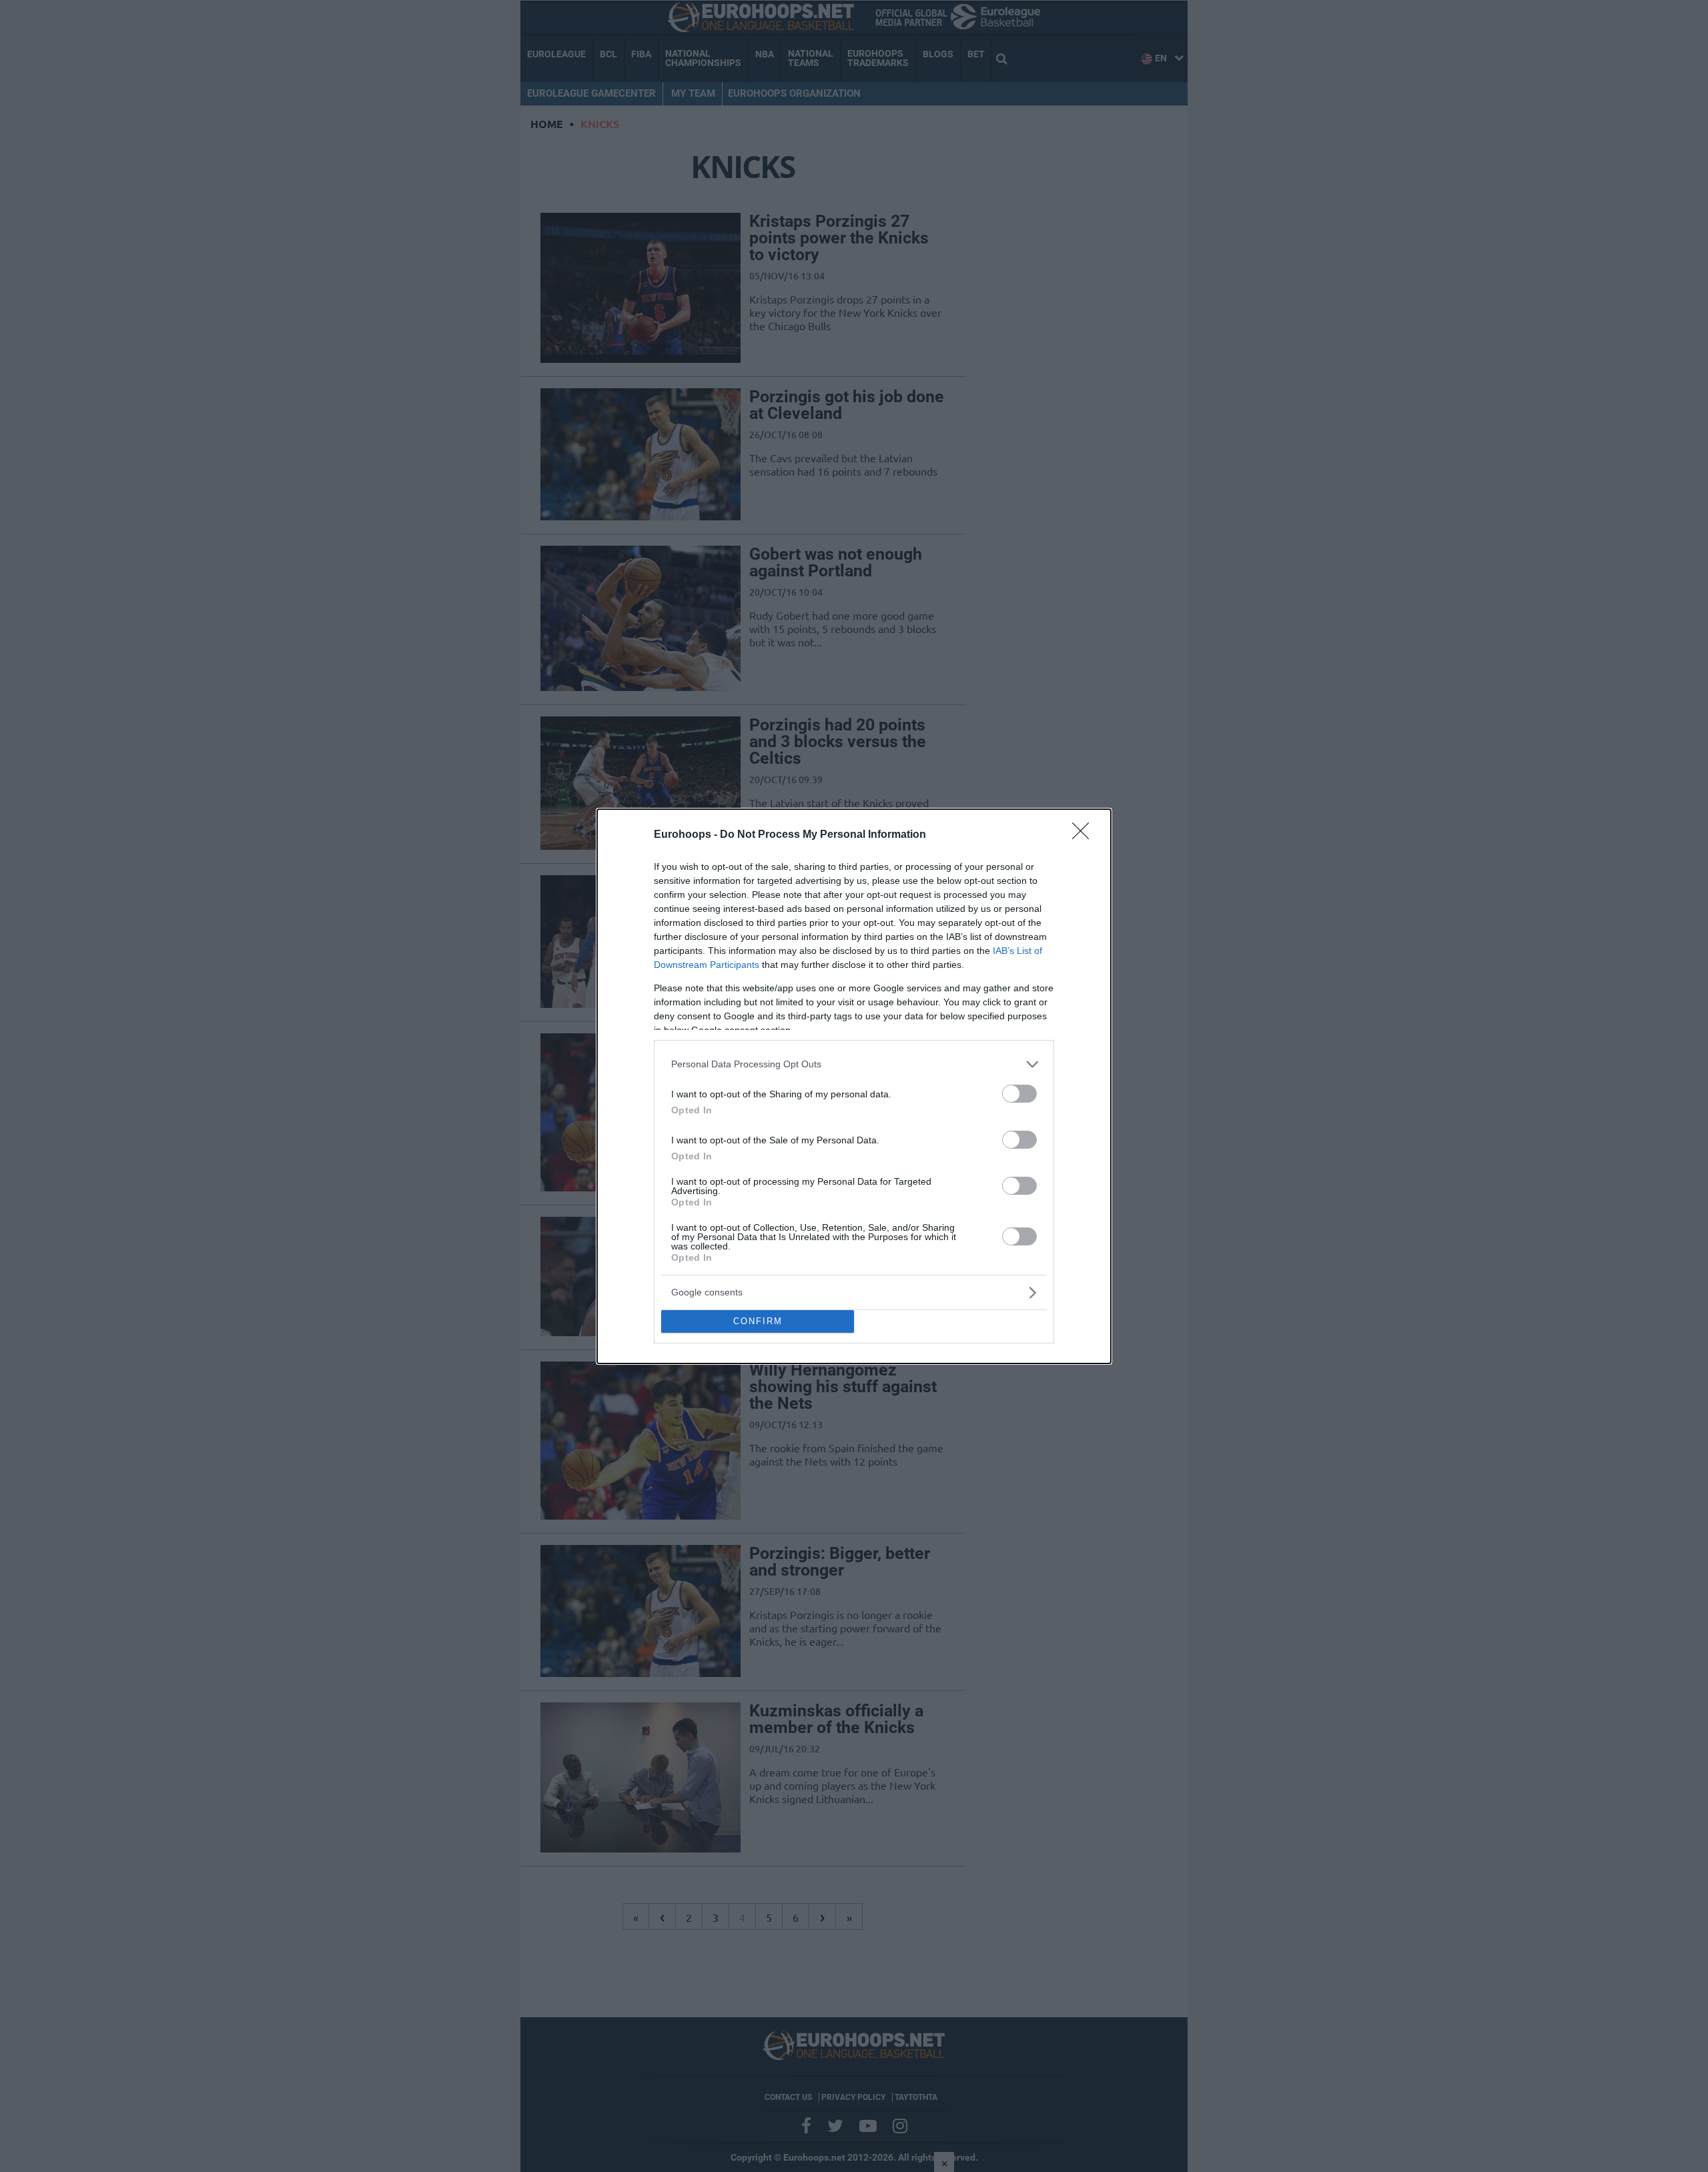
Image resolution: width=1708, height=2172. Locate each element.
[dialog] (854, 1086)
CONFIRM (758, 1321)
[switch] (1019, 1094)
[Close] (1085, 835)
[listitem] (854, 1064)
